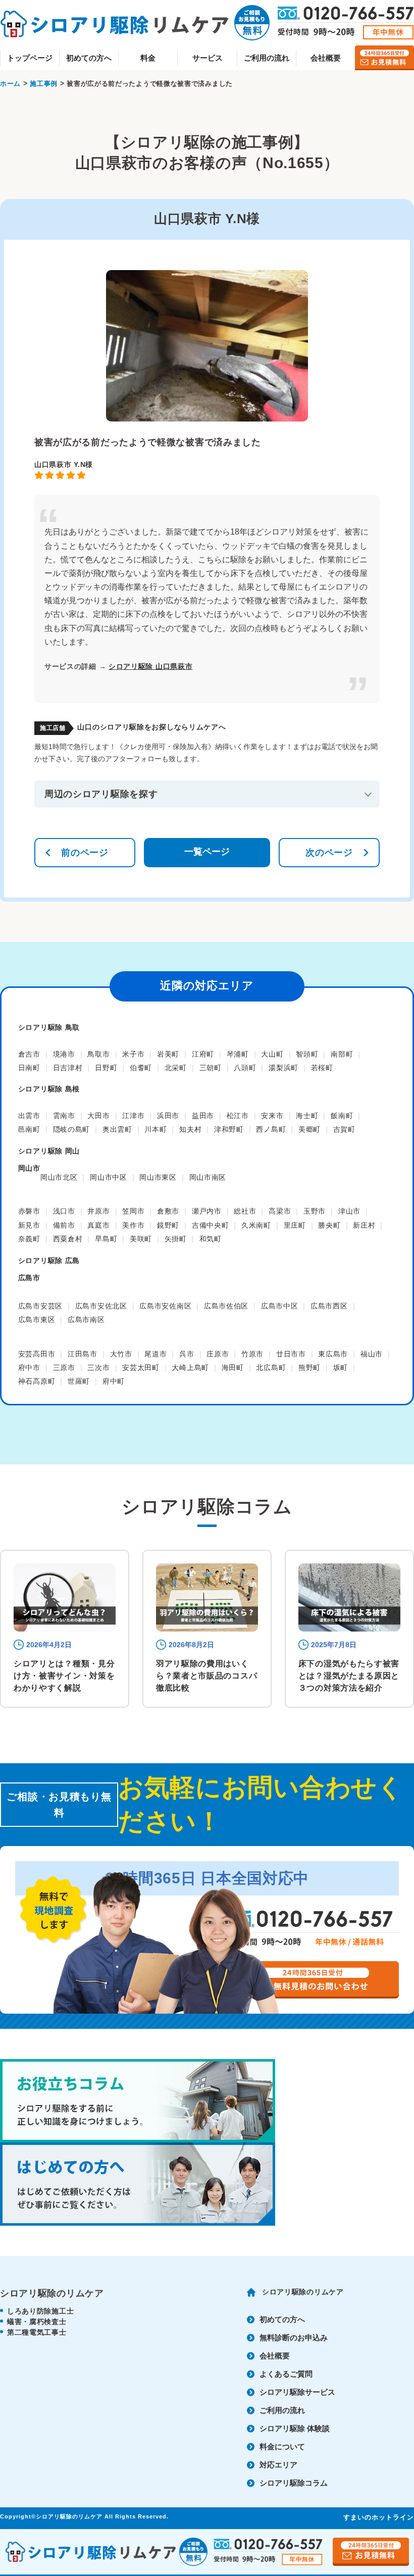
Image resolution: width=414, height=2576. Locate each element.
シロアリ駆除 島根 (49, 1089)
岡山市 (29, 1168)
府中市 (29, 1368)
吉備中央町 (211, 1225)
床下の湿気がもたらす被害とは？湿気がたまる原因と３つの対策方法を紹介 (349, 1676)
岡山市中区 (109, 1177)
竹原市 (252, 1354)
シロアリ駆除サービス (297, 2392)
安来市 (272, 1116)
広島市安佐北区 (101, 1306)
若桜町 (322, 1068)
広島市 (29, 1278)
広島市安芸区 (40, 1306)
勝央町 (329, 1225)
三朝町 (211, 1068)
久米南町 (256, 1225)
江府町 (203, 1054)
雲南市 (64, 1116)
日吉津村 (68, 1068)
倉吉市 (29, 1054)
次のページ (329, 853)
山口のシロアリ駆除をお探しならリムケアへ (151, 727)
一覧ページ (207, 852)
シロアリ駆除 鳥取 (49, 1027)
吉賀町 (344, 1129)
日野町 (106, 1068)
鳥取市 (98, 1054)
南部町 (342, 1054)
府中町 (114, 1381)
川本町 (156, 1129)
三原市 (64, 1368)
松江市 (238, 1116)
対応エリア (278, 2465)
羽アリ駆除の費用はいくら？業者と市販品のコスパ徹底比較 (206, 1676)
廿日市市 (291, 1354)
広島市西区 (329, 1306)
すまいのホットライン (379, 2517)
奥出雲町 (117, 1129)
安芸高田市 (37, 1354)
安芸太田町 (141, 1368)
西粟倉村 (68, 1239)
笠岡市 (133, 1211)
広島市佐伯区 (226, 1306)
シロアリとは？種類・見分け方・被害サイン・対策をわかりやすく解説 (64, 1676)
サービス (208, 58)
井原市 (98, 1211)
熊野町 (309, 1368)
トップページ (30, 58)
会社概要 (326, 58)
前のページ (85, 853)
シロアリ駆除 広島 (49, 1260)
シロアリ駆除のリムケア (303, 2292)
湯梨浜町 (283, 1068)
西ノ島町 (271, 1129)
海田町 (233, 1368)
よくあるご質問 (286, 2374)
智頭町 (307, 1054)
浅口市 (64, 1211)
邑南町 (29, 1129)
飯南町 (342, 1116)
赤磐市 (29, 1211)
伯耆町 (141, 1068)
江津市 (133, 1116)
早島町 (106, 1239)
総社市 (245, 1211)
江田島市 (83, 1354)
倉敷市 (168, 1211)
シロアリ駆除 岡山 (49, 1151)
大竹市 (121, 1354)
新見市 (29, 1225)
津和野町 (229, 1129)
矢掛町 (176, 1239)
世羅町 (79, 1381)
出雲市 (29, 1116)
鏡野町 (168, 1225)
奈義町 (29, 1239)
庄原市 (218, 1354)
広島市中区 (280, 1306)
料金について (282, 2447)
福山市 (372, 1354)
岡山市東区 (158, 1177)
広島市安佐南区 (165, 1306)
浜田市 (168, 1116)
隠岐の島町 (72, 1129)
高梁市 (280, 1211)
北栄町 (176, 1068)
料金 (148, 58)
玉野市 (315, 1211)
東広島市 (333, 1354)
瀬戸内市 (207, 1211)
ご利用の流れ (267, 58)
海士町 (307, 1116)
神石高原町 (37, 1381)
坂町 (341, 1368)
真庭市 (98, 1225)
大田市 (98, 1116)
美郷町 (309, 1129)
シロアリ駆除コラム (294, 2483)
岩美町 (168, 1054)
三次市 (98, 1368)
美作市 (133, 1225)
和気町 (211, 1239)
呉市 (187, 1354)
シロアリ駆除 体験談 (295, 2428)
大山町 (272, 1054)
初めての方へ (89, 58)
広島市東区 (37, 1320)
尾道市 (156, 1354)
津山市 (349, 1211)
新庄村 (364, 1225)
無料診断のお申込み (294, 2337)
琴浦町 (238, 1054)
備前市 (64, 1225)
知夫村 (190, 1129)
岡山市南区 (208, 1177)
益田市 (203, 1116)
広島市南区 (86, 1320)
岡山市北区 (59, 1177)
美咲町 (141, 1239)
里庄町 (295, 1225)
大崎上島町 (190, 1368)
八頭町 (245, 1068)
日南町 (29, 1068)
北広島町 (271, 1368)
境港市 (64, 1054)
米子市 (133, 1054)
